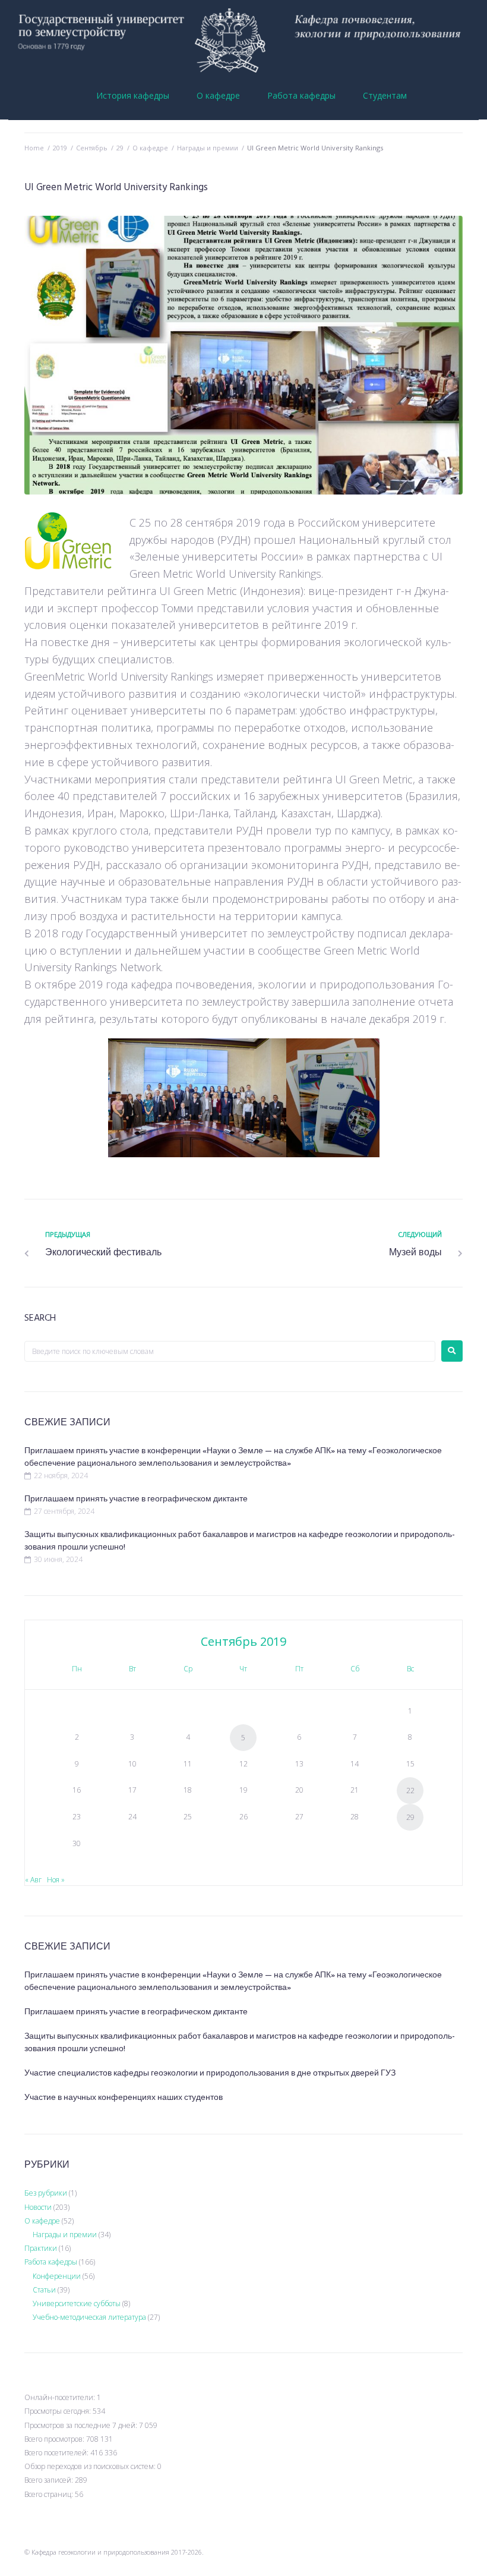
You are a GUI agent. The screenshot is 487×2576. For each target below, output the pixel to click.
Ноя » (56, 1880)
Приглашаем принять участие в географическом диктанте (136, 1499)
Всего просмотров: (55, 2439)
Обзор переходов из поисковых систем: (91, 2466)
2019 (60, 148)
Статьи (44, 2290)
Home (34, 148)
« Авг (33, 1880)
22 (410, 1791)
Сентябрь (92, 148)
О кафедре (150, 148)
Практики (41, 2248)
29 (120, 148)
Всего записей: (50, 2480)
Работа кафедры (51, 2262)
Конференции (57, 2276)
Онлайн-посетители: (61, 2397)
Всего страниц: (50, 2494)
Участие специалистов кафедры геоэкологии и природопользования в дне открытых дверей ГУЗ (210, 2073)
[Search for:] (230, 1351)
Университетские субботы (77, 2303)
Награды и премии (208, 148)
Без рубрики (46, 2193)
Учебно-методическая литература (89, 2317)
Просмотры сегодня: (58, 2411)
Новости (38, 2207)
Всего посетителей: (57, 2453)
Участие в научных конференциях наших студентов (124, 2098)
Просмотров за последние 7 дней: (82, 2425)
